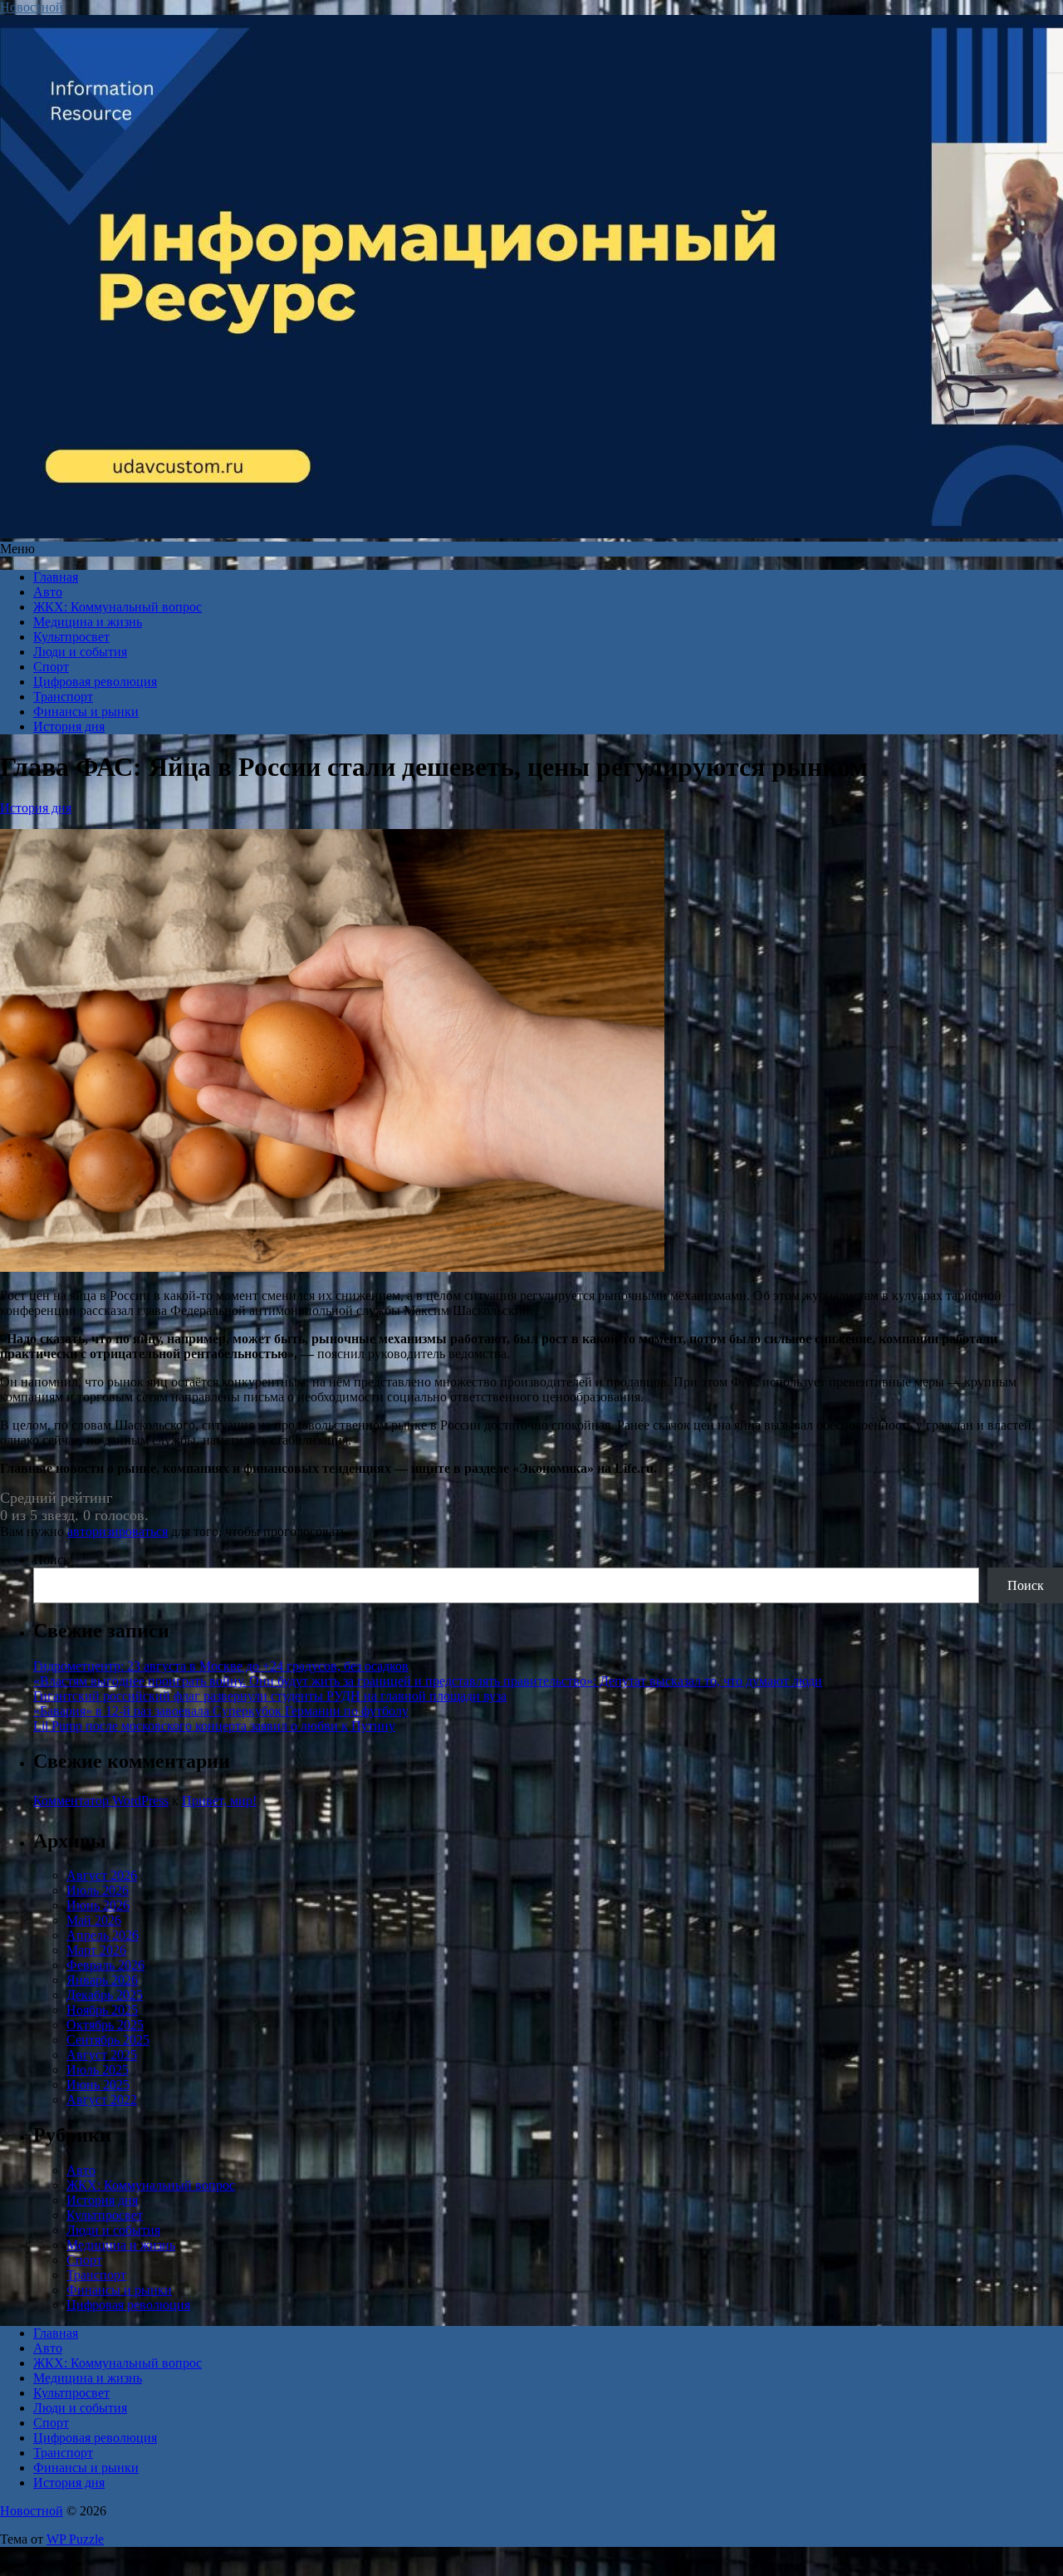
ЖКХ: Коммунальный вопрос (118, 607)
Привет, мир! (219, 1801)
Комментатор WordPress (101, 1801)
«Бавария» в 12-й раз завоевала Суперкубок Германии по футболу (221, 1711)
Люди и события (80, 652)
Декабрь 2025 (105, 1995)
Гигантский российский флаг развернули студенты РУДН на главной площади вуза (270, 1696)
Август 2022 (102, 2100)
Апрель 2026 (103, 1935)
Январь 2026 (102, 1980)
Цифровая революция (95, 682)
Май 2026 (94, 1920)
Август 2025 (102, 2055)
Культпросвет (71, 637)
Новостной (32, 7)
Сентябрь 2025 (108, 2040)
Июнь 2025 (98, 2085)
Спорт (51, 667)
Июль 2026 (98, 1890)
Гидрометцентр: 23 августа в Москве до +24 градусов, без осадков (221, 1666)
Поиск (51, 1560)
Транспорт (63, 697)
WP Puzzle (75, 2539)
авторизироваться (118, 1531)
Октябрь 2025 (105, 2025)
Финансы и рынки (86, 711)
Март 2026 (96, 1950)
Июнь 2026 (98, 1905)
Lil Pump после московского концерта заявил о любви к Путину (214, 1726)
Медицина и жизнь (88, 622)
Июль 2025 (98, 2070)
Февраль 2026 (105, 1965)
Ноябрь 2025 (102, 2010)
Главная (56, 577)
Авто (48, 592)
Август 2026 (102, 1875)
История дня (69, 726)
